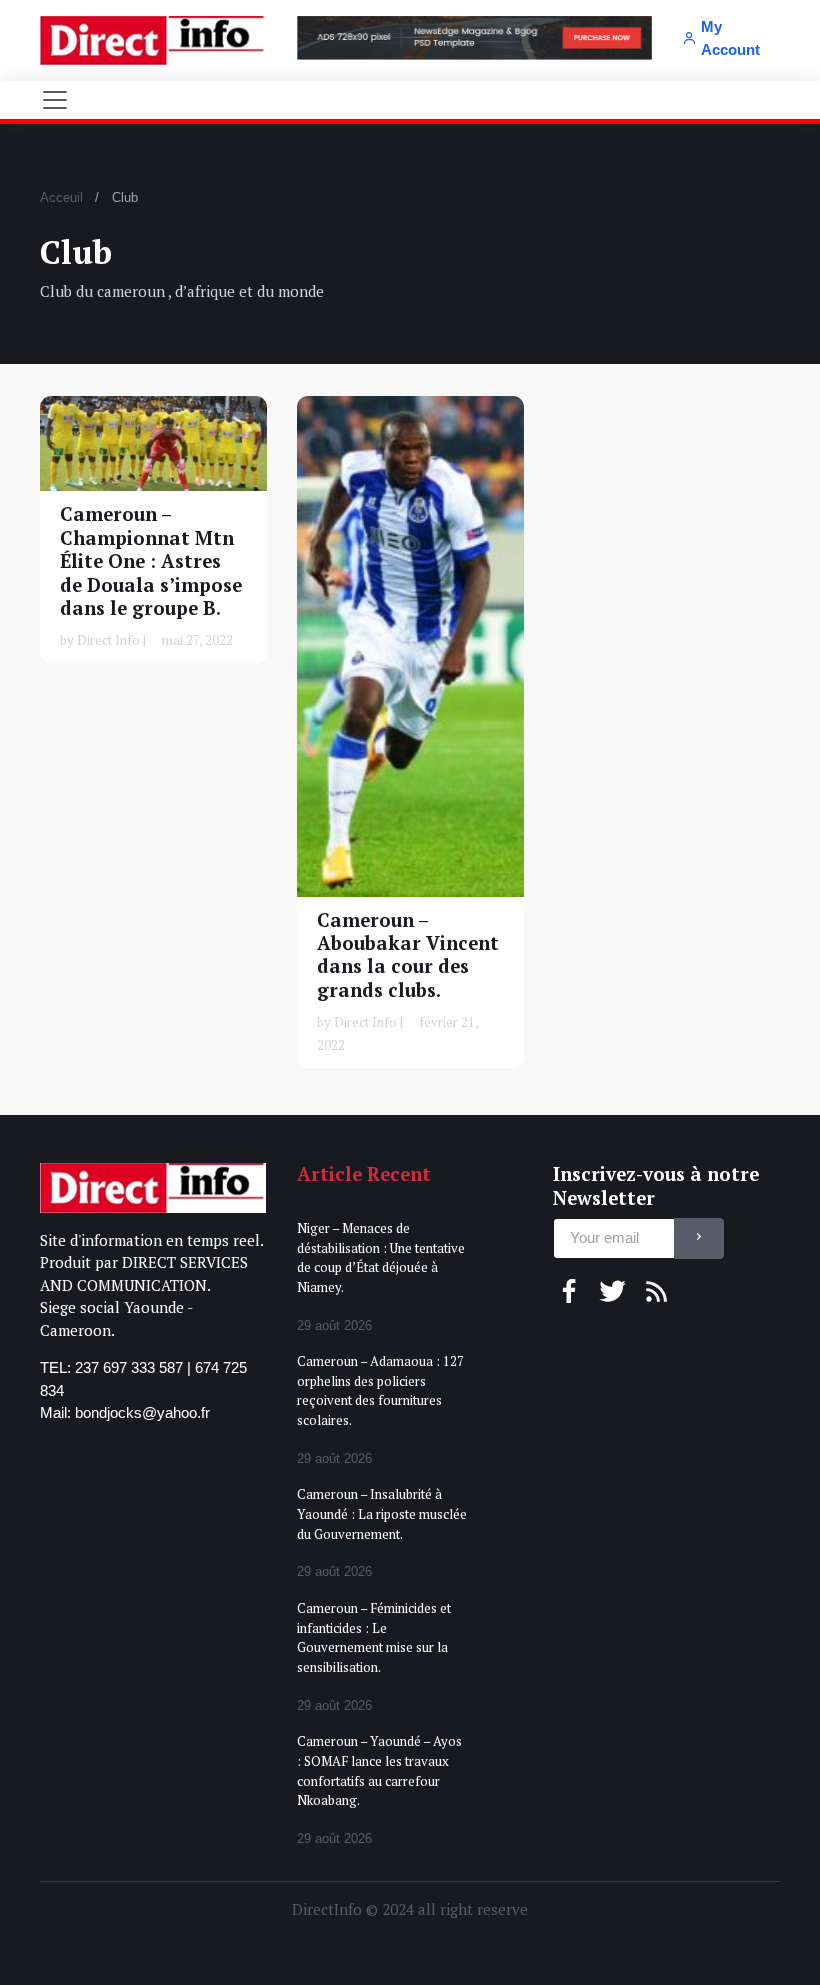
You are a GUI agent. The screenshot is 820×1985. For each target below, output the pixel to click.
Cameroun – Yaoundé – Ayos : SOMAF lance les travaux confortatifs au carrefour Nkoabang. (379, 1770)
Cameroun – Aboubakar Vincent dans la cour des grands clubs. (408, 954)
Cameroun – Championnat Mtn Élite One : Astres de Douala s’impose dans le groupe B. (151, 561)
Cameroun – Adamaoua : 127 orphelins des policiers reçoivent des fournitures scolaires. (380, 1390)
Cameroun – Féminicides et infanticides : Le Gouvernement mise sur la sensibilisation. (374, 1637)
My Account (730, 38)
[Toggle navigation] (55, 100)
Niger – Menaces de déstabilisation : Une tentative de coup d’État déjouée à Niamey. (381, 1257)
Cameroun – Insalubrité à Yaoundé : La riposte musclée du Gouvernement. (382, 1513)
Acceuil (61, 197)
